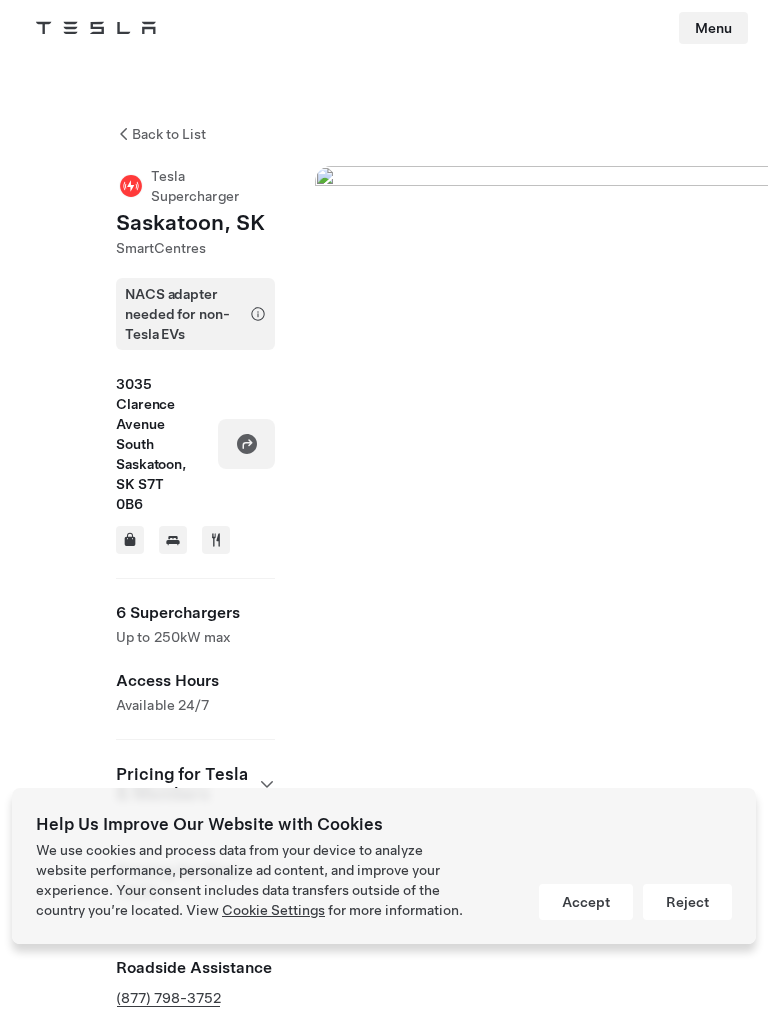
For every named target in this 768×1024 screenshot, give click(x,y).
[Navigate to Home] (96, 28)
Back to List (169, 134)
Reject (687, 902)
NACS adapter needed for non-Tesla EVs (177, 314)
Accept (586, 902)
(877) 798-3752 (168, 998)
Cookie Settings (273, 910)
